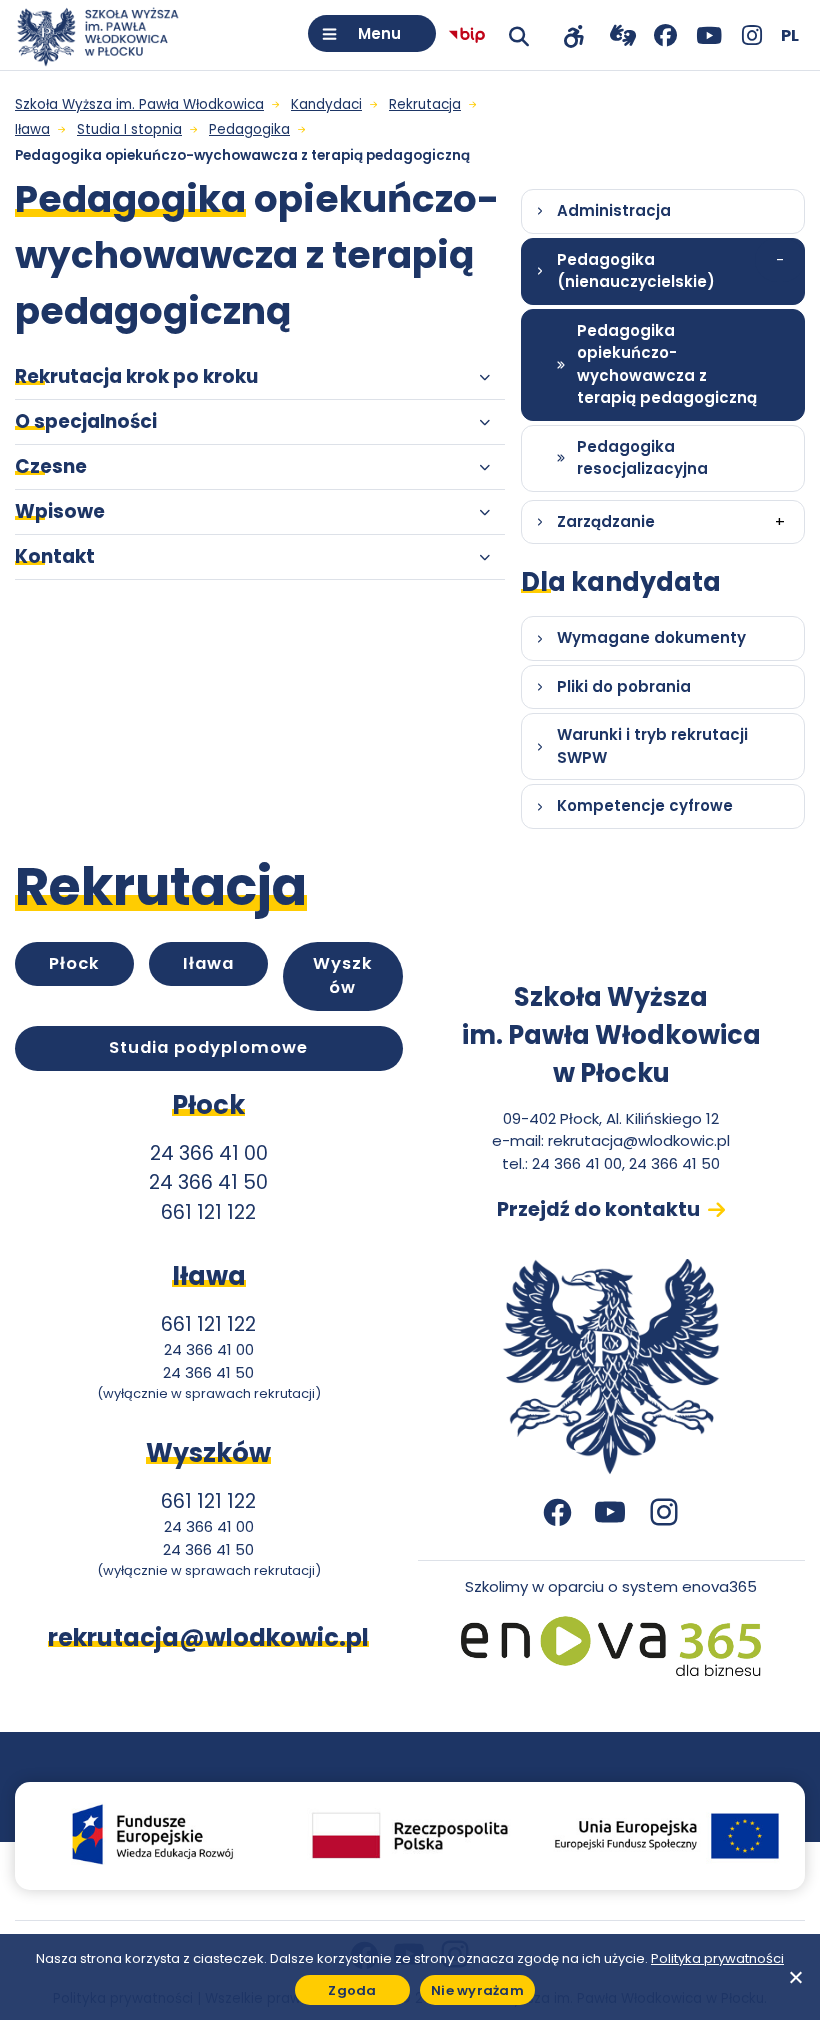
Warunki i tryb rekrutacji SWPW (652, 746)
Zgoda (352, 1990)
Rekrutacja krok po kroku (136, 376)
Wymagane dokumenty (651, 637)
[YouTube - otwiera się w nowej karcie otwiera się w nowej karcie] (708, 35)
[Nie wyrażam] (795, 1977)
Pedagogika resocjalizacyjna (642, 458)
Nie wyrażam (477, 1990)
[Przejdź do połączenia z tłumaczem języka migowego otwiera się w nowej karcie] (622, 35)
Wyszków (343, 976)
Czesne (51, 466)
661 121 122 (208, 1212)
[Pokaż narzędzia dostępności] (573, 35)
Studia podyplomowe (208, 1047)
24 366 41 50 (208, 1182)
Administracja (614, 210)
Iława (208, 963)
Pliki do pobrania (624, 686)
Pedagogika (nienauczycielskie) (636, 271)
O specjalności (86, 421)
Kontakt (55, 556)
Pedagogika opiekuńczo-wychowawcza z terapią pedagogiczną (667, 364)
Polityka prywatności (717, 1958)
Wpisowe (60, 511)
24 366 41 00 (209, 1153)
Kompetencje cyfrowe (645, 805)
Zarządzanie (606, 521)
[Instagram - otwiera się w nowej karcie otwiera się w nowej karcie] (751, 35)
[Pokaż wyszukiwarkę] (518, 35)
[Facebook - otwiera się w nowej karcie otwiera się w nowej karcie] (665, 35)
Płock (74, 963)
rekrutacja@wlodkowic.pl (639, 1140)
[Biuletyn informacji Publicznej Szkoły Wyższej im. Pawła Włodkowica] (467, 35)
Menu (379, 33)
